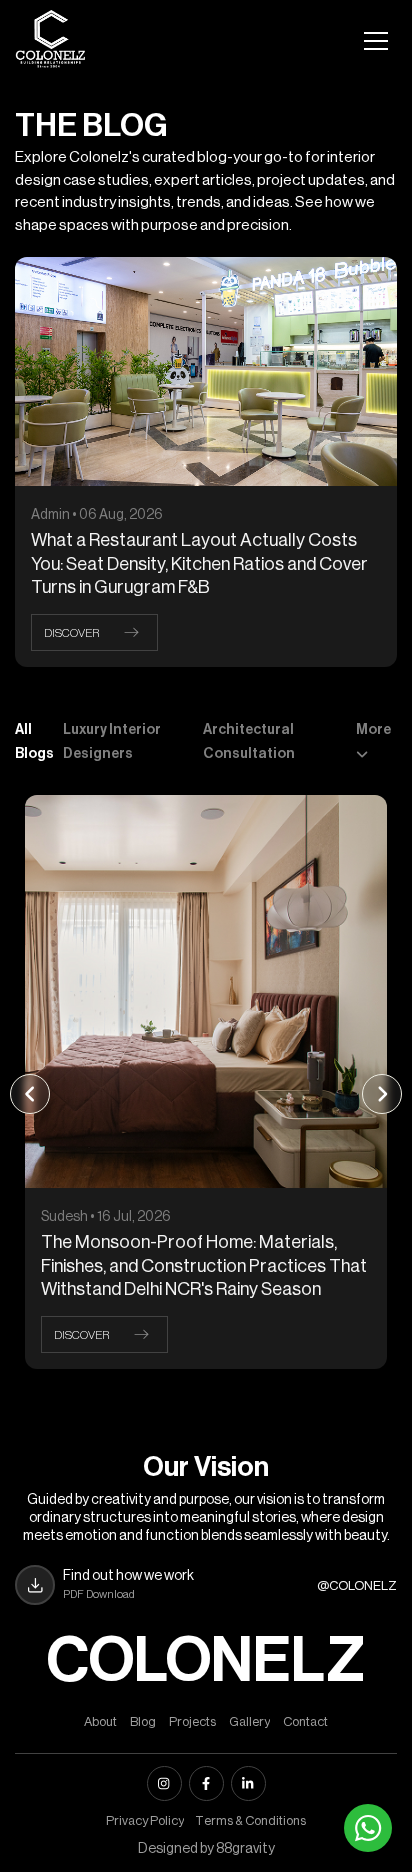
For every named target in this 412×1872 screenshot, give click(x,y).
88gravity (245, 1849)
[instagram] (164, 1783)
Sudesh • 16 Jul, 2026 (99, 1217)
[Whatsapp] (368, 1828)
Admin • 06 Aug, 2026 (97, 515)
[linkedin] (248, 1783)
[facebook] (206, 1783)
